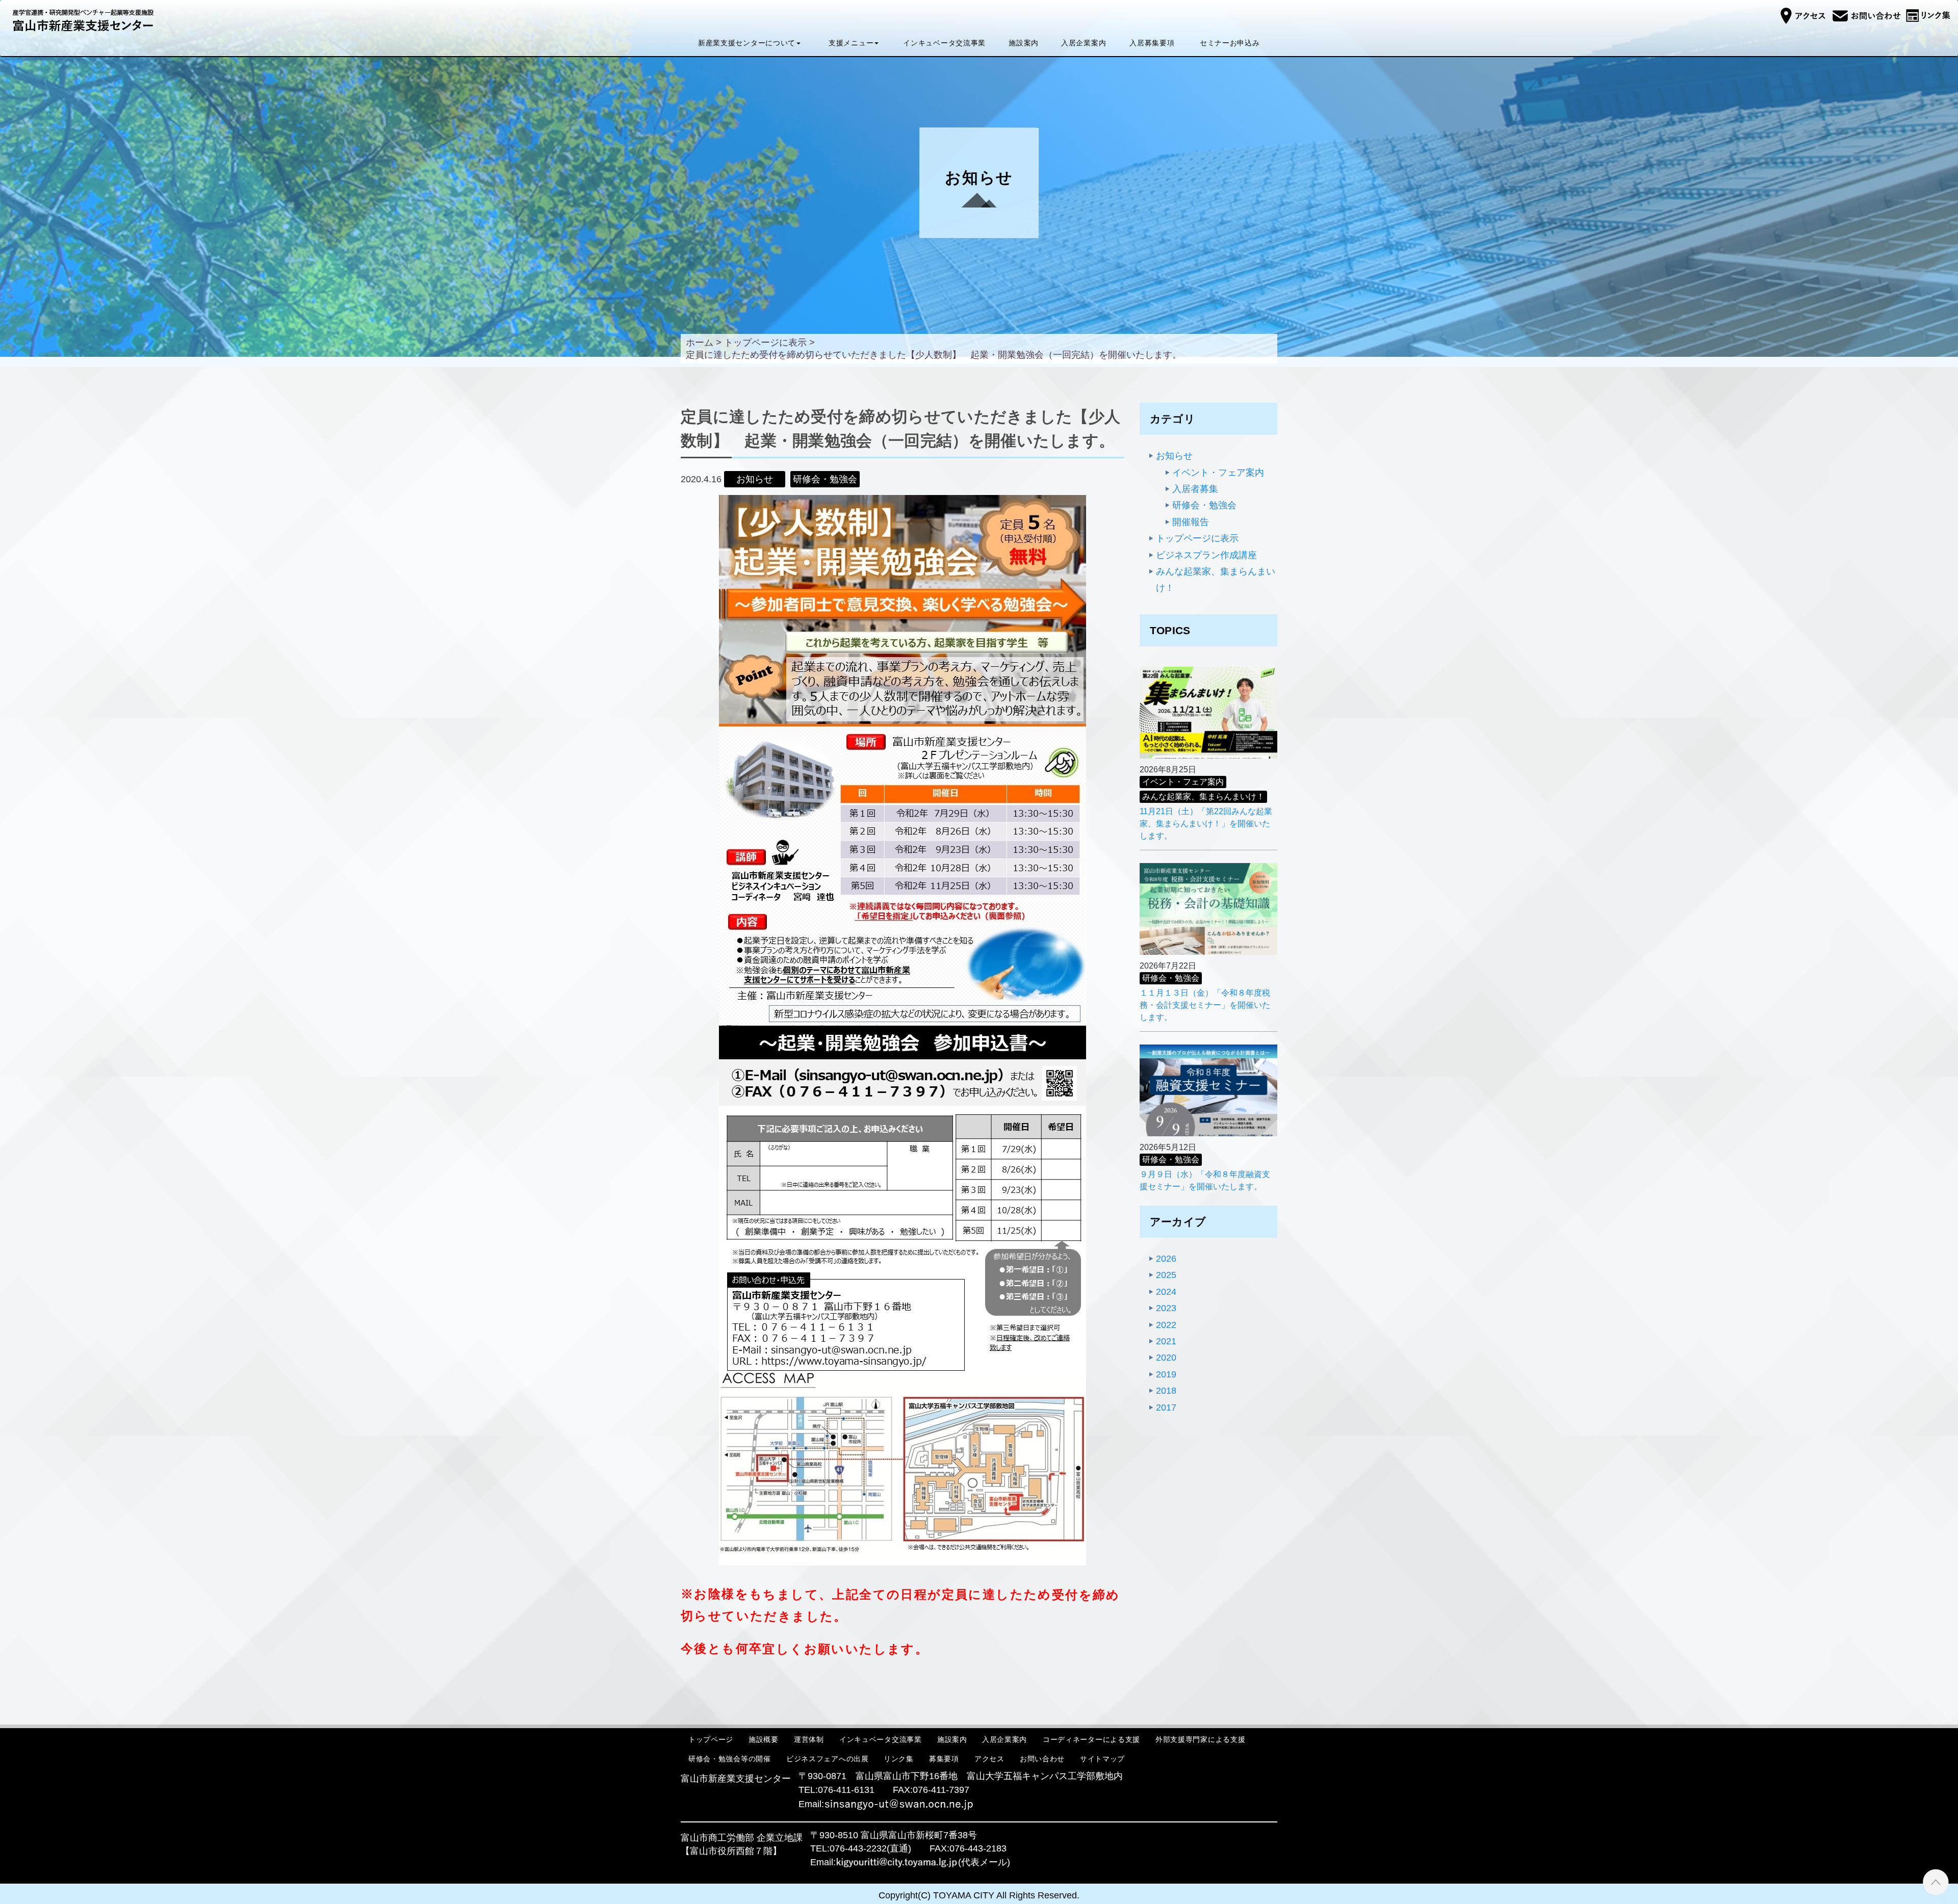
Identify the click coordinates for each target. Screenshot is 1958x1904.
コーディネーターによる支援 (1091, 1739)
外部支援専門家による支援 (1200, 1739)
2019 (1166, 1374)
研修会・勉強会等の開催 (730, 1759)
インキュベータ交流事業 (945, 43)
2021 (1166, 1341)
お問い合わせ (1042, 1759)
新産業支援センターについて (747, 43)
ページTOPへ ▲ (1936, 1882)
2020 (1166, 1358)
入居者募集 (1195, 489)
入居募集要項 (1152, 43)
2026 (1166, 1259)
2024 (1166, 1292)
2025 (1166, 1275)
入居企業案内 (1084, 43)
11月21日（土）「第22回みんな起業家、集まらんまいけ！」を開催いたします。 (1206, 824)
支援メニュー (851, 43)
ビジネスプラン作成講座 (1206, 555)
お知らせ (1174, 456)
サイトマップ (1102, 1759)
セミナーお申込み (1230, 43)
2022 (1166, 1325)
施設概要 (764, 1739)
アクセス (989, 1759)
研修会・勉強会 (1204, 505)
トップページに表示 (1197, 538)
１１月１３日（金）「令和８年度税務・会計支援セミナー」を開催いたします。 (1205, 1005)
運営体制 (809, 1739)
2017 (1166, 1407)
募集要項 (944, 1759)
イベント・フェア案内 (1218, 473)
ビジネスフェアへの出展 (828, 1759)
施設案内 (1024, 43)
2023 (1166, 1308)
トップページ (711, 1739)
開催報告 (1191, 522)
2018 (1166, 1391)
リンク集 (899, 1759)
